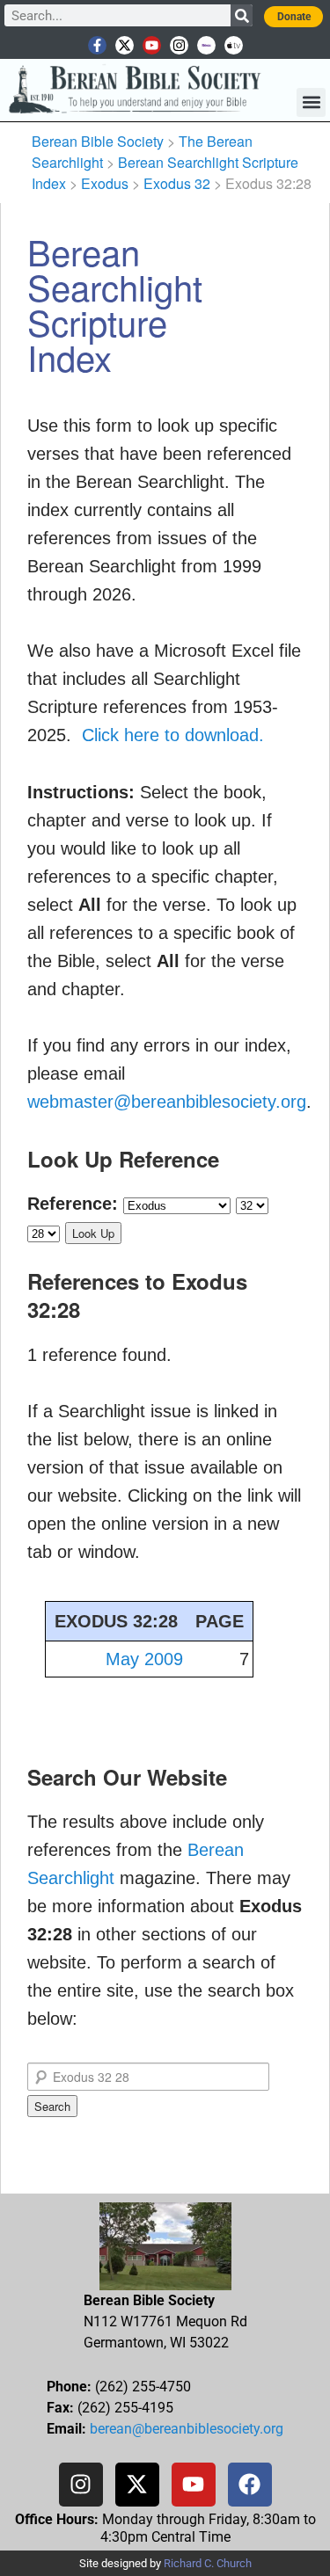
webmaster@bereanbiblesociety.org (167, 1102)
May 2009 (144, 1659)
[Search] (242, 15)
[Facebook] (250, 2485)
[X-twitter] (125, 45)
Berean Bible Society (98, 141)
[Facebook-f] (97, 45)
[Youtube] (152, 45)
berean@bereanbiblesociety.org (187, 2429)
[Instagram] (179, 45)
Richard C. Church (208, 2563)
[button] (311, 102)
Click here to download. (173, 735)
